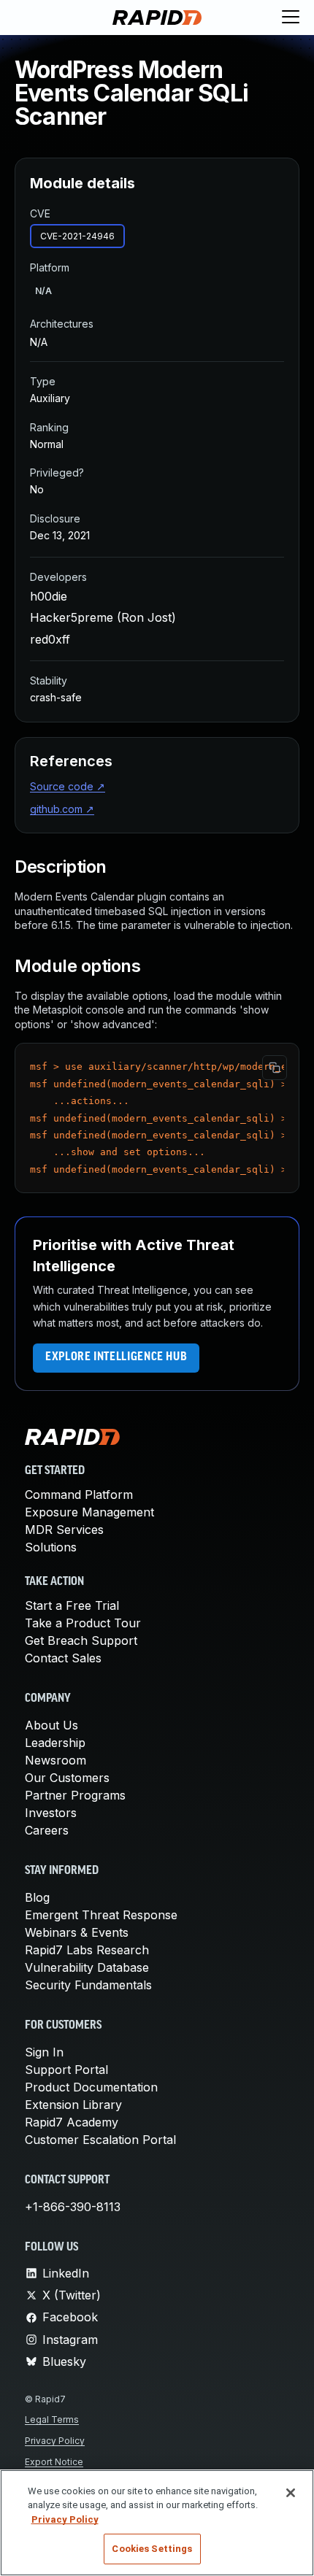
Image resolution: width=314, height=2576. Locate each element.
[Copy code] (275, 1068)
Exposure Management (89, 1512)
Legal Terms (52, 2419)
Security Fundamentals (88, 1985)
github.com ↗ (62, 809)
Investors (51, 1813)
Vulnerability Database (87, 1967)
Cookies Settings (152, 2549)
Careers (47, 1830)
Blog (37, 1897)
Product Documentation (91, 2087)
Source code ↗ (68, 786)
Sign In (44, 2052)
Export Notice (54, 2462)
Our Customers (67, 1778)
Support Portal (66, 2070)
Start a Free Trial (72, 1605)
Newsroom (55, 1760)
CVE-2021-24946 (77, 236)
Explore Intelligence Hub (116, 1357)
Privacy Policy (55, 2441)
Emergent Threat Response (101, 1915)
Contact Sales (63, 1658)
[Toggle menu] (291, 18)
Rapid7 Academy (72, 2122)
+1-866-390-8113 (73, 2207)
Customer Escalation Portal (100, 2140)
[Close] (291, 2493)
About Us (51, 1725)
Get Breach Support (81, 1640)
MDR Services (64, 1530)
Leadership (55, 1743)
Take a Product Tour (83, 1623)
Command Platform (79, 1495)
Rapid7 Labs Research (87, 1950)
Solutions (51, 1547)
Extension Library (73, 2105)
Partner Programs (75, 1795)
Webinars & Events (77, 1932)
